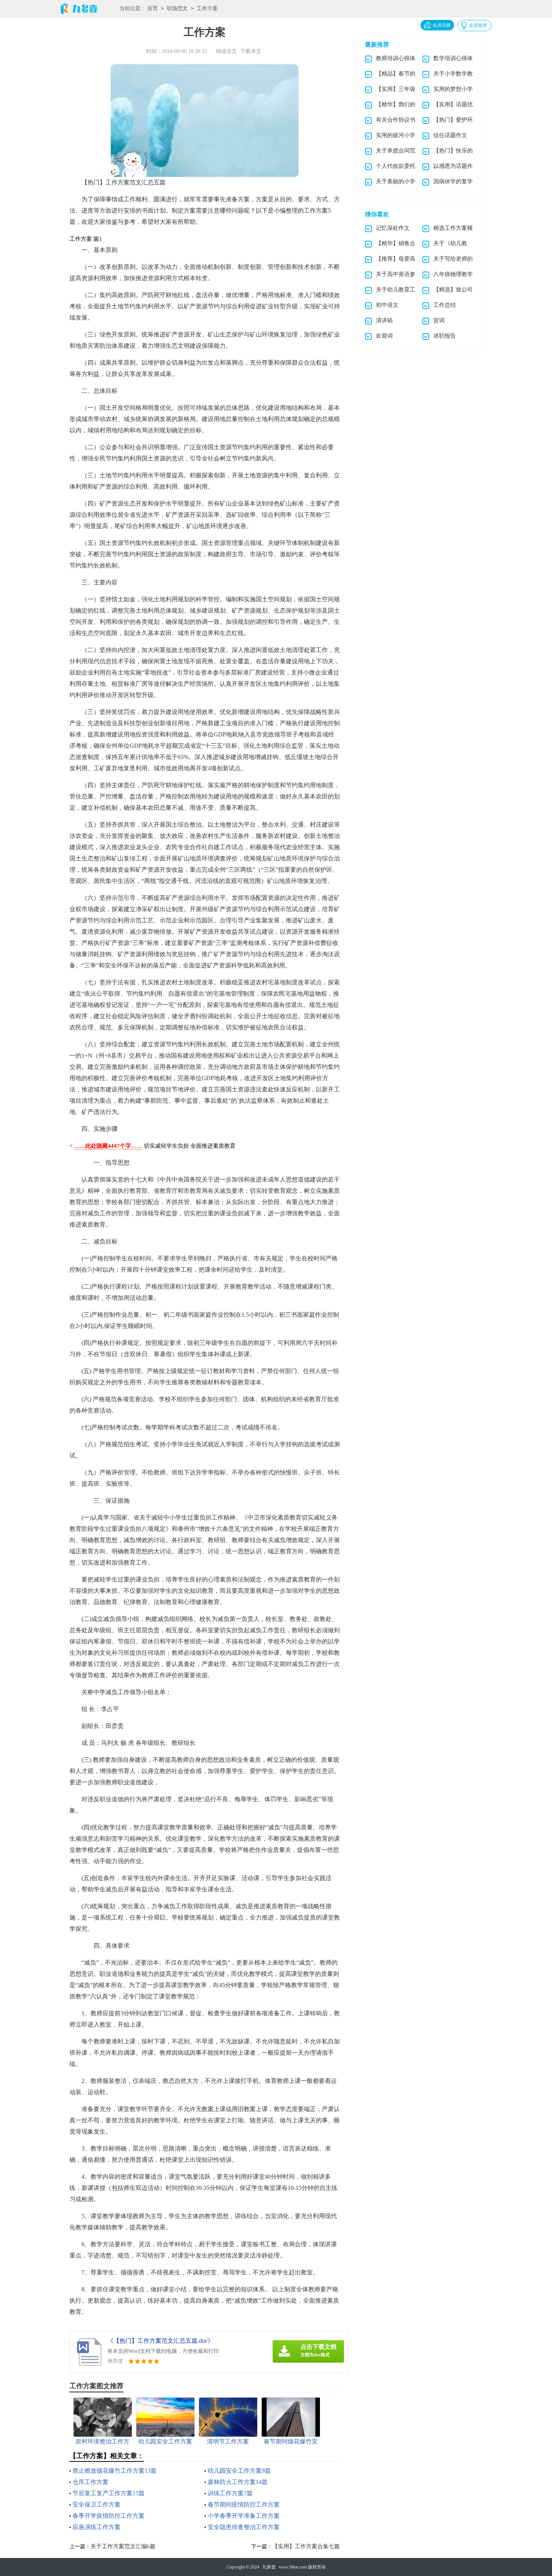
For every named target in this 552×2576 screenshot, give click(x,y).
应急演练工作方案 (97, 2527)
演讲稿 (384, 320)
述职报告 (445, 336)
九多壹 (269, 2567)
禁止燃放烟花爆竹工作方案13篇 (115, 2471)
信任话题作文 (450, 135)
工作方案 (207, 8)
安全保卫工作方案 (97, 2504)
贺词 (439, 320)
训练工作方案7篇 (230, 2493)
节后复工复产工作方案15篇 (109, 2493)
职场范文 (177, 8)
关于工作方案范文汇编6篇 (123, 2546)
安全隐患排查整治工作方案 (244, 2527)
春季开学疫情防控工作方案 (109, 2516)
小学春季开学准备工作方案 (244, 2516)
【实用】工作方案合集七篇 (306, 2546)
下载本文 (251, 51)
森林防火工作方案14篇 (238, 2482)
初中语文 (387, 305)
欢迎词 (384, 336)
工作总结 (445, 305)
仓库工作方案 (90, 2482)
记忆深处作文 (393, 228)
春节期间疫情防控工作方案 (244, 2504)
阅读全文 (226, 51)
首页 (152, 8)
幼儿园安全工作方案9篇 (239, 2471)
